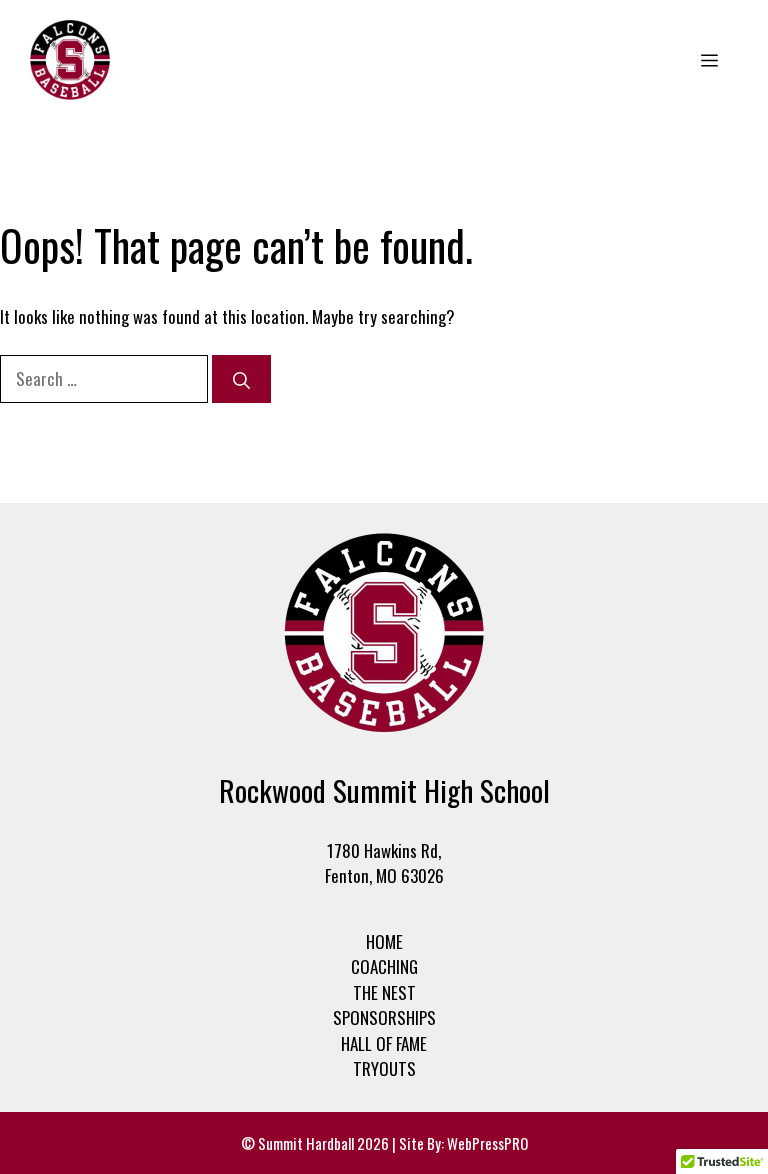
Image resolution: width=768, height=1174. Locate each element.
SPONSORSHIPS (384, 1017)
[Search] (241, 379)
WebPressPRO (487, 1143)
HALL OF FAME (384, 1043)
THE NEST (384, 992)
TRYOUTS (384, 1068)
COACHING (384, 966)
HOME (384, 941)
